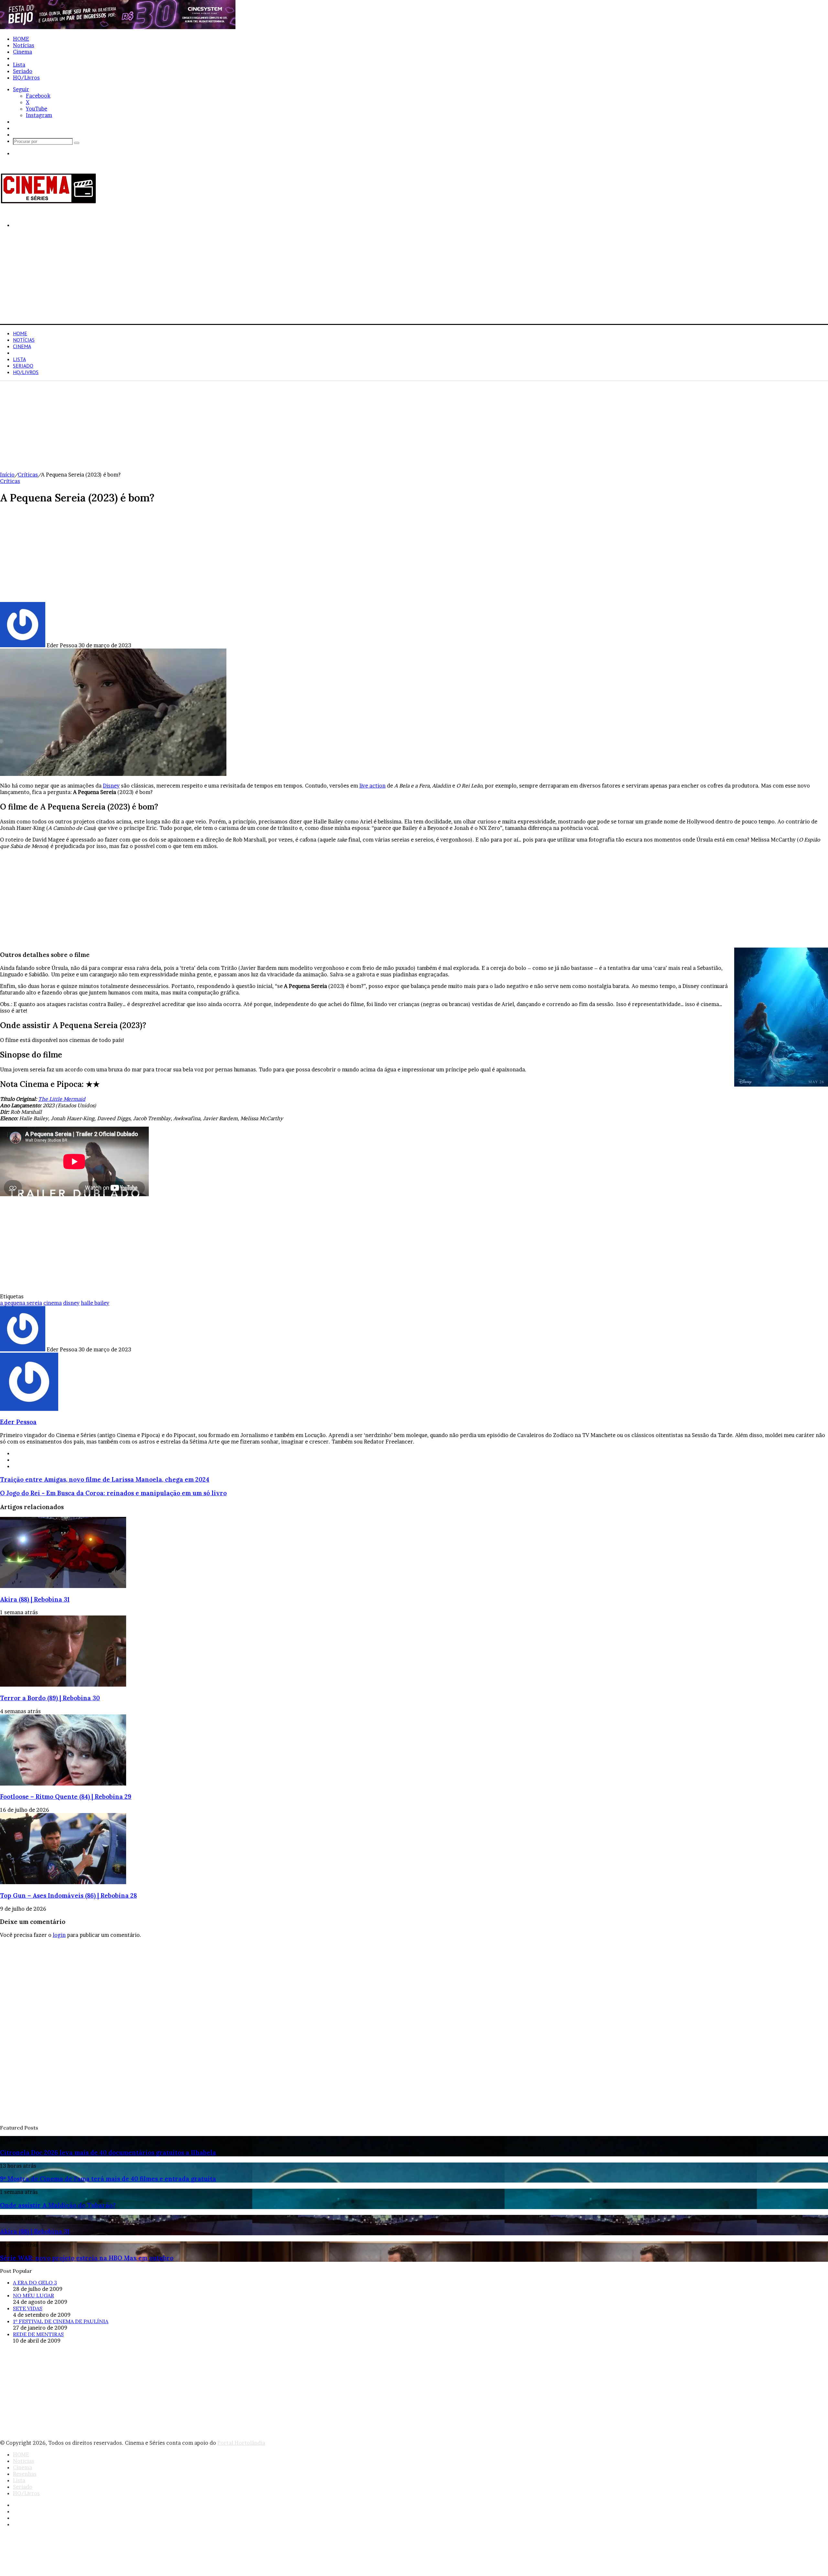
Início (7, 475)
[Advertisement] (194, 279)
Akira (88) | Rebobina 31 (35, 1599)
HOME (21, 39)
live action (372, 786)
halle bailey (95, 1303)
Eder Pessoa (18, 1422)
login (59, 1935)
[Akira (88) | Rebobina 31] (63, 1586)
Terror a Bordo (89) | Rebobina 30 (50, 1698)
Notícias (24, 45)
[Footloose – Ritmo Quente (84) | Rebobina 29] (63, 1784)
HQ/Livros (26, 78)
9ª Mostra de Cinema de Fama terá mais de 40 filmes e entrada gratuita (108, 2179)
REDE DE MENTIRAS (38, 2334)
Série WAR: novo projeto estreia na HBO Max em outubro (87, 2258)
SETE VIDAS (28, 2308)
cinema (53, 1303)
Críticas (28, 475)
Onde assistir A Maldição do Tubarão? (58, 2205)
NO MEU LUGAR (33, 2295)
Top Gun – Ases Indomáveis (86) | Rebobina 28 (68, 1895)
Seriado (23, 71)
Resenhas (25, 58)
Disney (111, 786)
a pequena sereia (21, 1303)
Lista (19, 65)
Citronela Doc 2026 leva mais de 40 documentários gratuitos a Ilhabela (108, 2152)
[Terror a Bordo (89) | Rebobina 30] (63, 1685)
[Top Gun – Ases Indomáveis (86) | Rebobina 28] (63, 1882)
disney (71, 1303)
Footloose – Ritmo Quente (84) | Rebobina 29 (66, 1797)
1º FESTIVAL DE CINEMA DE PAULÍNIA (61, 2321)
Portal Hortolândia (241, 2443)
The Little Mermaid (62, 1099)
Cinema (22, 52)
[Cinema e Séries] (49, 202)
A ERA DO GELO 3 (35, 2282)
